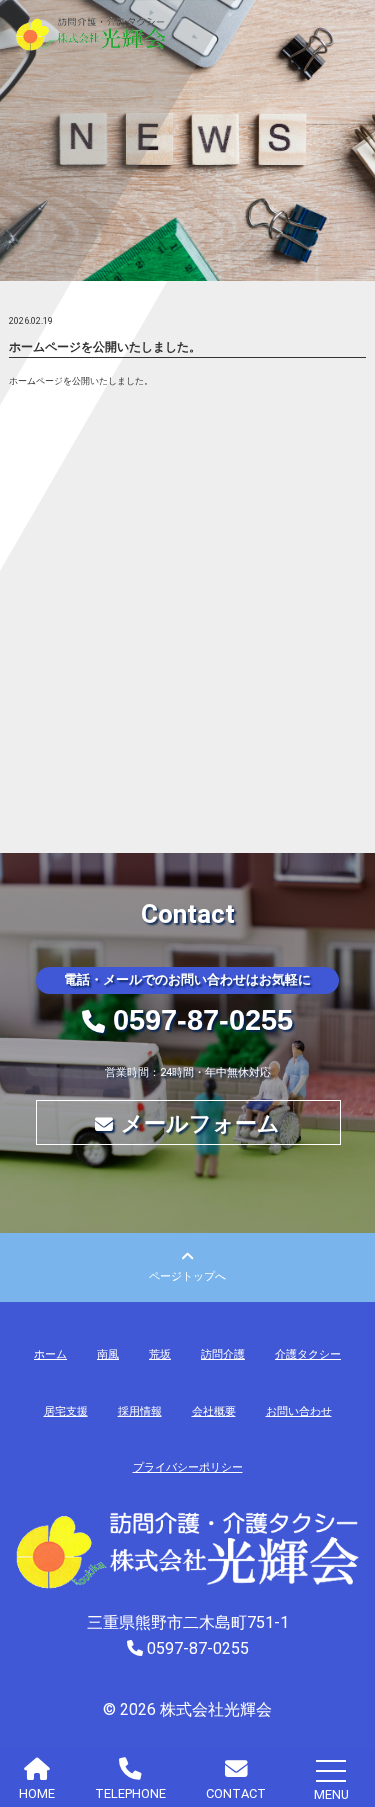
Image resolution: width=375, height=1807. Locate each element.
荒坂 (160, 1354)
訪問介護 (223, 1354)
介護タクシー (308, 1354)
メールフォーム (200, 1123)
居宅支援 (66, 1411)
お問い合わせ (299, 1411)
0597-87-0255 (203, 1020)
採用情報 (140, 1411)
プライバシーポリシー (188, 1467)
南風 (108, 1354)
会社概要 (214, 1411)
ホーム (50, 1354)
